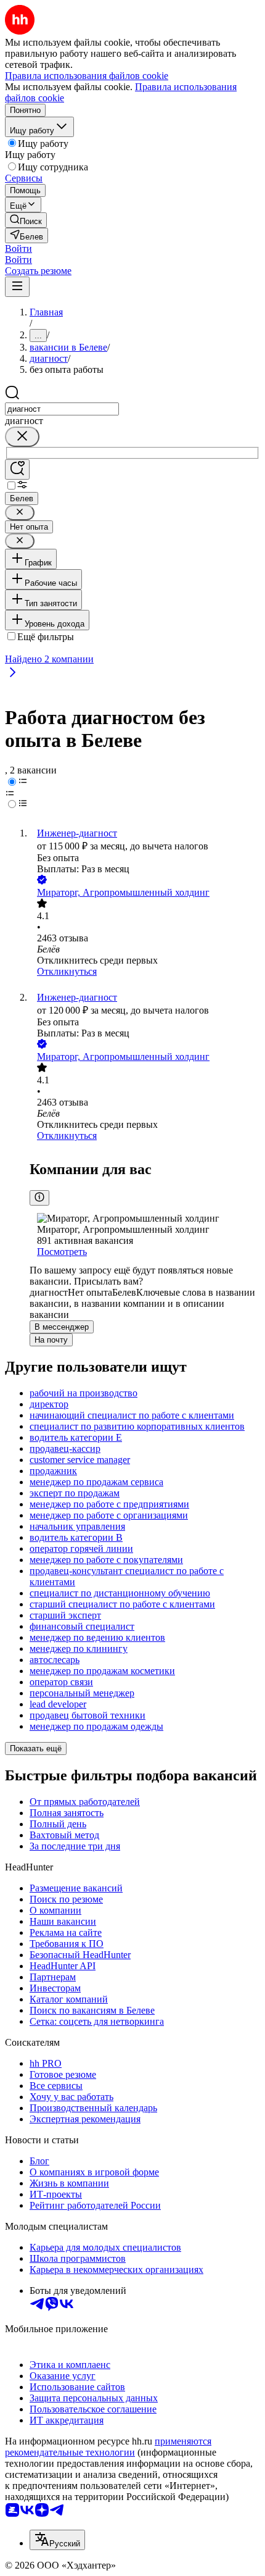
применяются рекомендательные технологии (108, 2447)
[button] (18, 248)
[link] (26, 220)
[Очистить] (22, 437)
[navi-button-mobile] (17, 287)
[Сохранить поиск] (17, 469)
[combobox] (62, 409)
